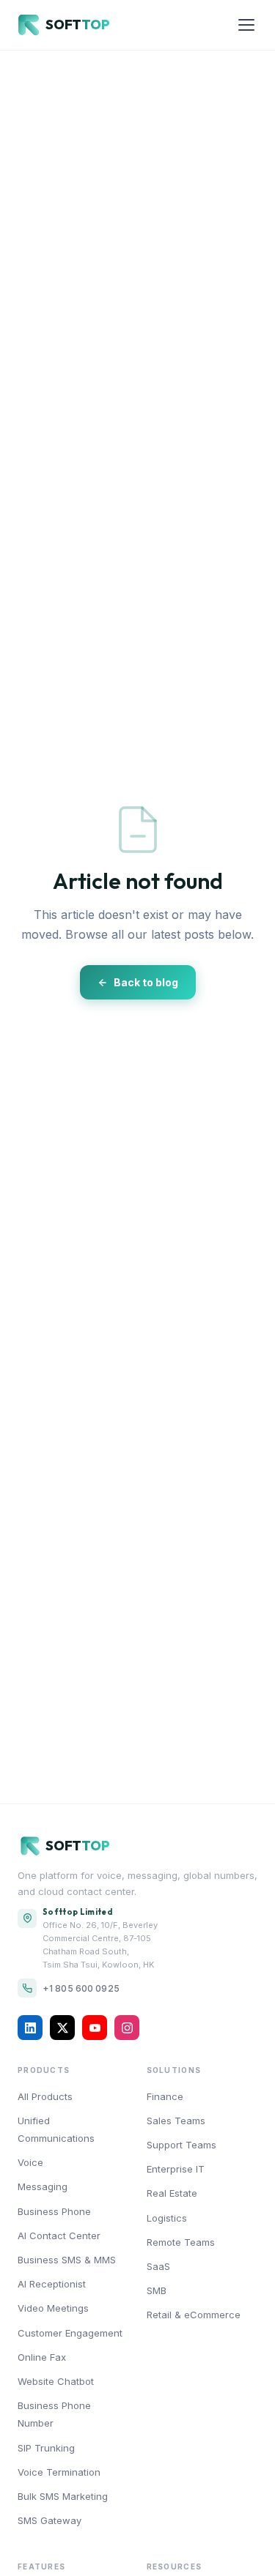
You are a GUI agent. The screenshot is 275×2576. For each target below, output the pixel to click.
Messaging (43, 2186)
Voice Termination (59, 2472)
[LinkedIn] (30, 2028)
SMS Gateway (49, 2520)
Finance (165, 2096)
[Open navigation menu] (246, 25)
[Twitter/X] (62, 2028)
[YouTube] (95, 2028)
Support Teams (181, 2145)
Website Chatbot (56, 2381)
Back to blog (146, 982)
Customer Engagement (70, 2333)
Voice (30, 2162)
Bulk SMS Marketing (63, 2496)
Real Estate (172, 2193)
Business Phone (54, 2211)
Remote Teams (181, 2242)
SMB (157, 2290)
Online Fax (42, 2357)
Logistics (167, 2218)
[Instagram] (127, 2028)
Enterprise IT (176, 2169)
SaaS (158, 2266)
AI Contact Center (59, 2236)
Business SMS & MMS (67, 2260)
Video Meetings (53, 2308)
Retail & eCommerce (194, 2315)
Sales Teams (176, 2121)
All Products (45, 2096)
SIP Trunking (46, 2448)
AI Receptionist (52, 2284)
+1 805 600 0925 (81, 1988)
